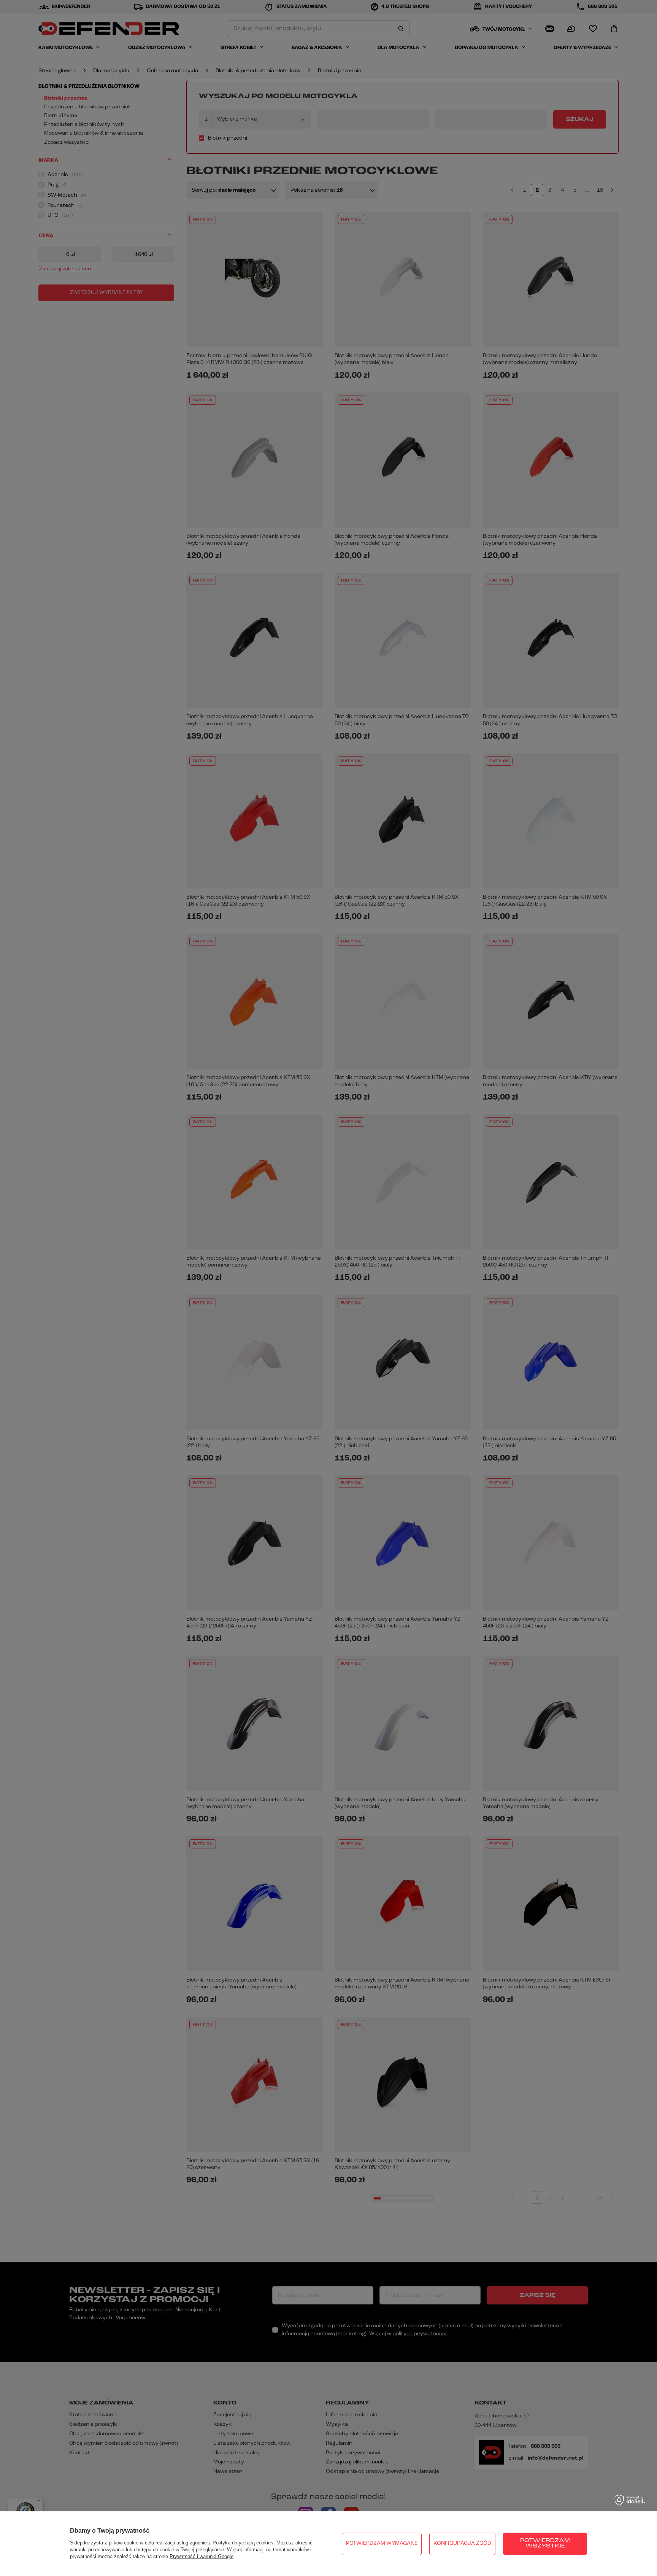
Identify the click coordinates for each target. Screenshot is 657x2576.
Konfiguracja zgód (462, 2543)
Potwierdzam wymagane (382, 2543)
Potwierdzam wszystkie (545, 2543)
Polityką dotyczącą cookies (243, 2543)
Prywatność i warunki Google (202, 2556)
